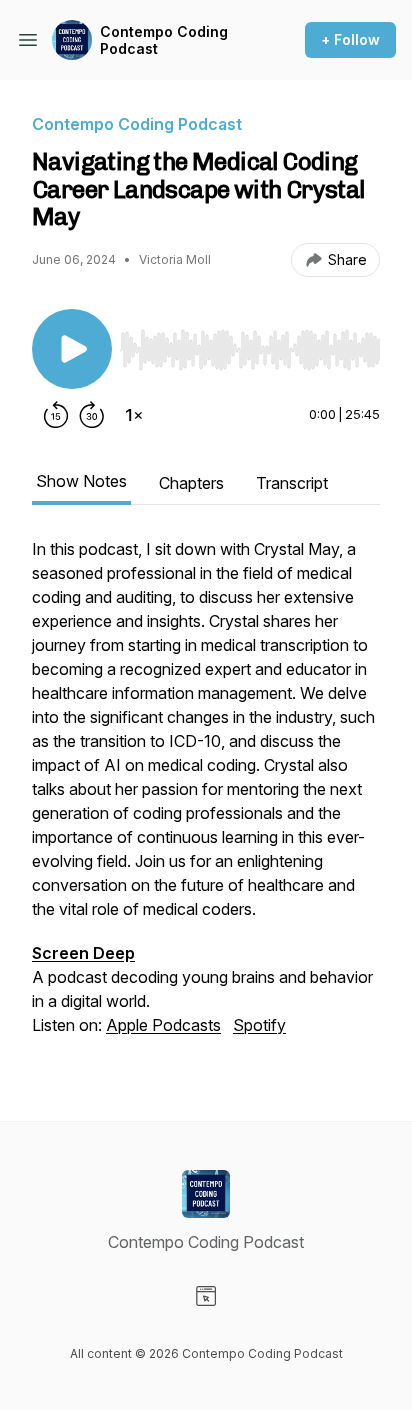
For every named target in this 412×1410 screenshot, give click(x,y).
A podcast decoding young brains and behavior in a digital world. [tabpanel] (203, 787)
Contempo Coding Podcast (164, 40)
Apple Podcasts (163, 1025)
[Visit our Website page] (206, 1296)
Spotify (259, 1025)
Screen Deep (83, 953)
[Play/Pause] (72, 349)
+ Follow (350, 39)
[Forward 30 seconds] (92, 415)
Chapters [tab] (191, 483)
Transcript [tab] (292, 483)
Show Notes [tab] (81, 481)
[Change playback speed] (134, 415)
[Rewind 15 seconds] (56, 415)
